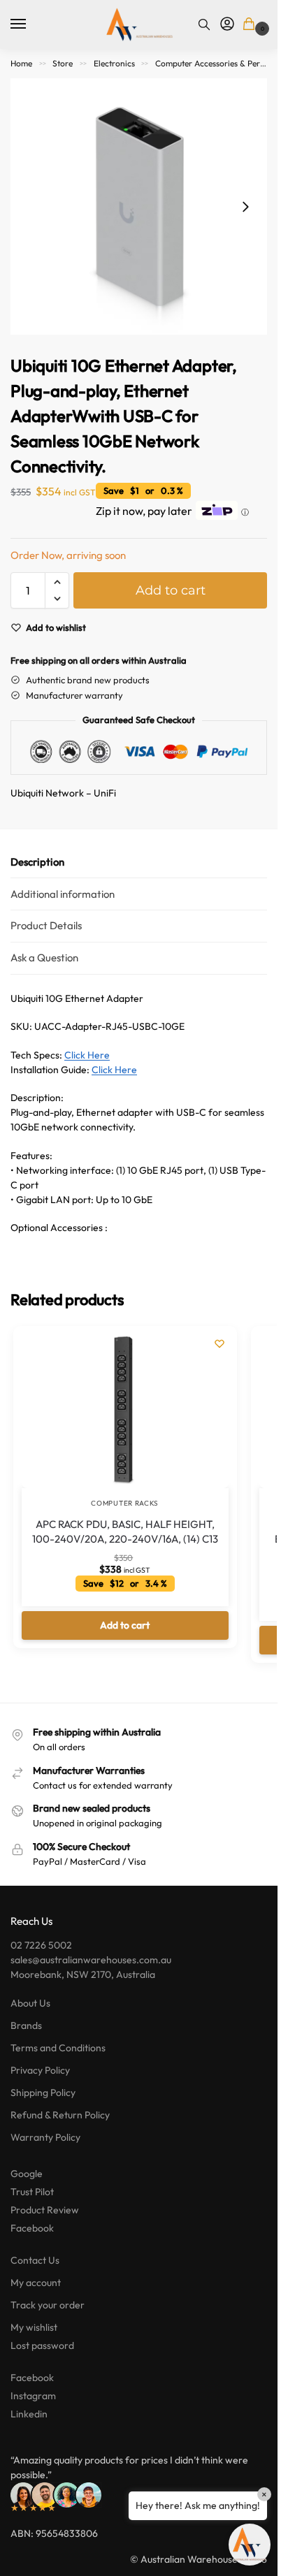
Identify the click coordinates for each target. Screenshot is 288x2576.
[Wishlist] (219, 1344)
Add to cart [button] (125, 1625)
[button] (251, 25)
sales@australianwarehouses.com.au (91, 1960)
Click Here (87, 1055)
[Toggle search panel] (204, 24)
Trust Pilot (32, 2192)
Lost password (42, 2345)
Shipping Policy (43, 2093)
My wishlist (34, 2327)
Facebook (32, 2228)
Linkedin (29, 2414)
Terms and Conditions (58, 2048)
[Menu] (31, 24)
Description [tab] (37, 862)
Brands (26, 2025)
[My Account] (227, 24)
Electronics (114, 63)
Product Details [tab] (46, 925)
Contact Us (35, 2260)
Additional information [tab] (63, 894)
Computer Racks (125, 1503)
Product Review (45, 2210)
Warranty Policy (45, 2137)
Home (21, 63)
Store (63, 63)
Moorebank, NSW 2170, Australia (83, 1974)
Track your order (48, 2305)
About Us (30, 2003)
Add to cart (171, 590)
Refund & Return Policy (60, 2115)
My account (36, 2283)
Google (27, 2174)
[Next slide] (245, 207)
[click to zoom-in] (139, 206)
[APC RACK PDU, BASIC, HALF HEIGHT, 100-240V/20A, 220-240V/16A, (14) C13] (125, 1411)
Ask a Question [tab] (44, 958)
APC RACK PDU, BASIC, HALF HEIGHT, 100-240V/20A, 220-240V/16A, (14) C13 (125, 1531)
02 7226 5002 (41, 1945)
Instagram (33, 2396)
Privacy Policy (40, 2070)
